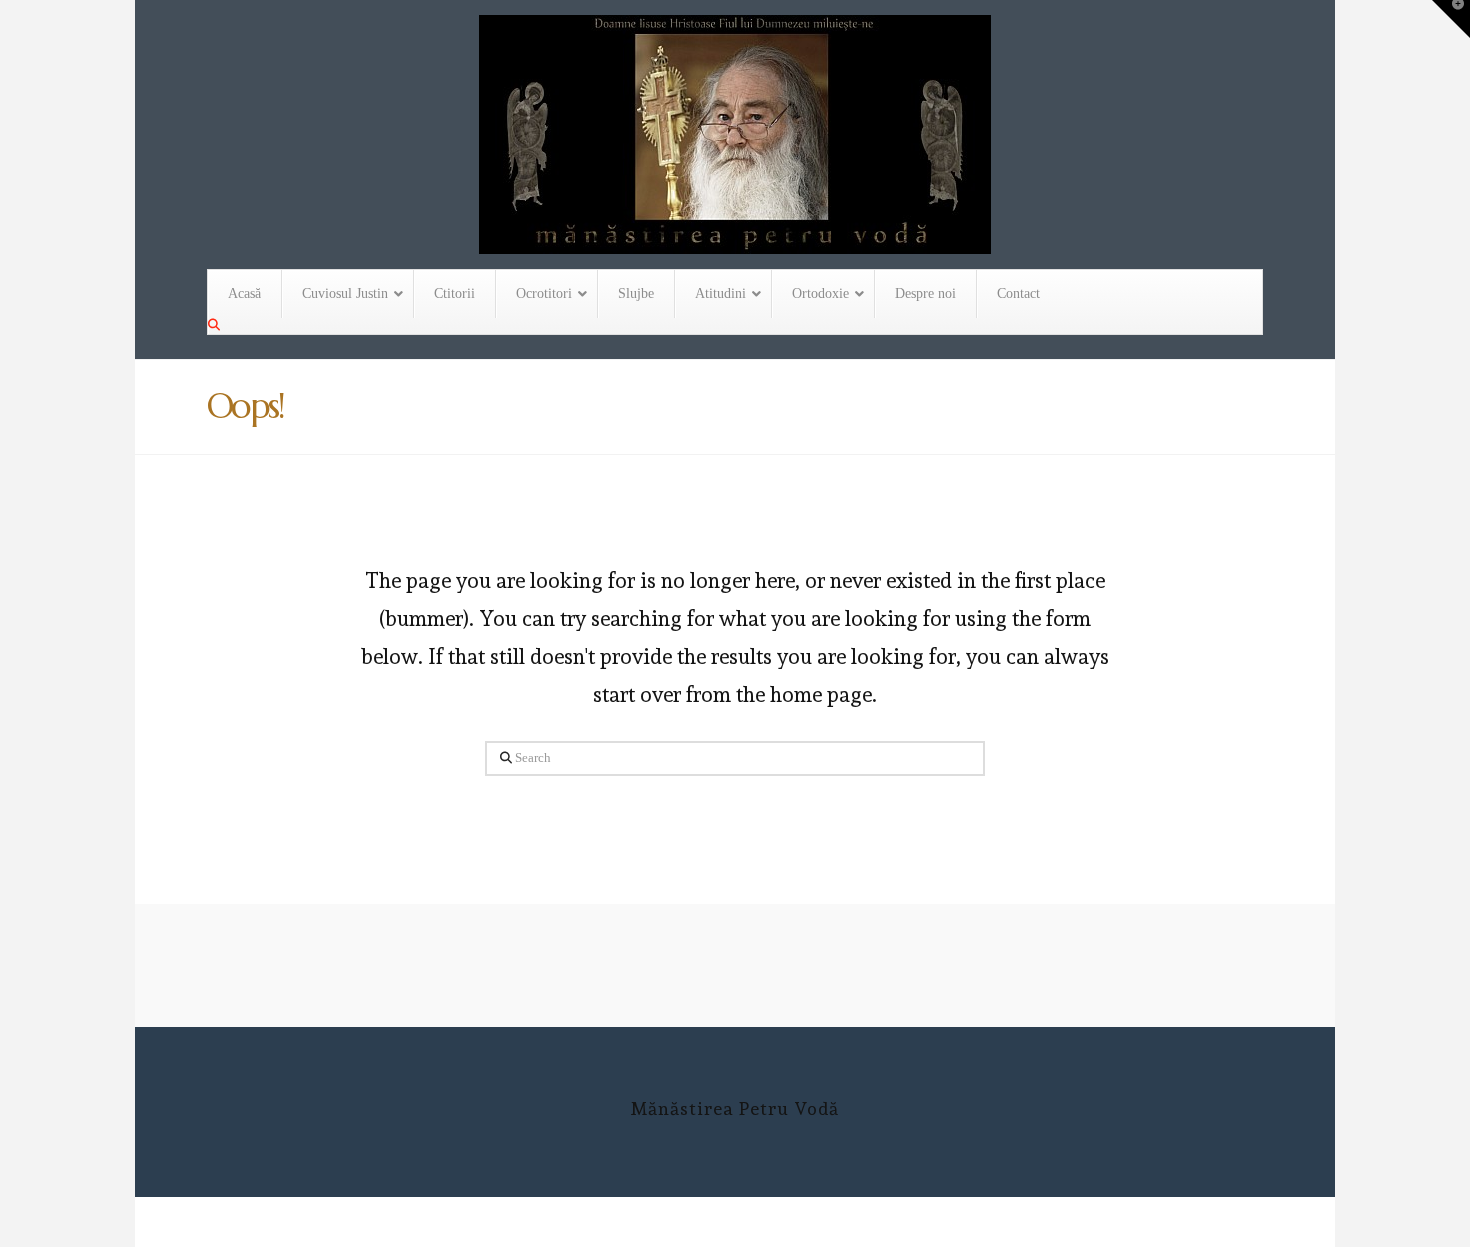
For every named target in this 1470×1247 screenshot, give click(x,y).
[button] (1451, 19)
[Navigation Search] (216, 325)
